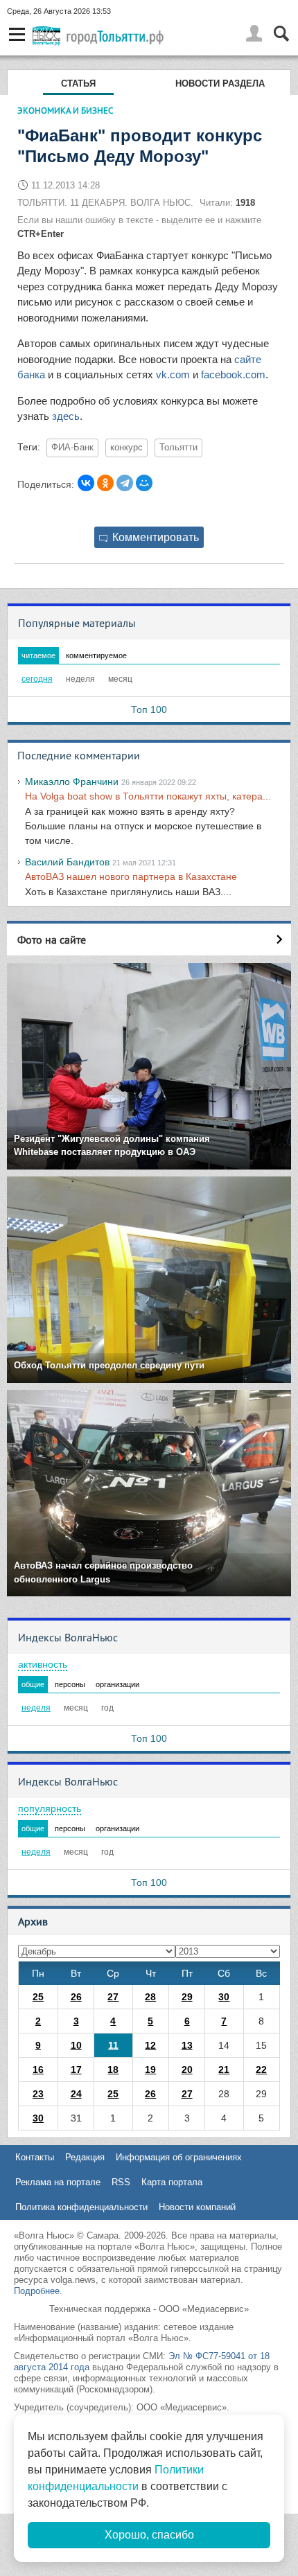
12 (150, 2045)
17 (76, 2070)
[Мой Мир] (144, 483)
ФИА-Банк (72, 448)
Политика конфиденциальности (81, 2207)
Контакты (35, 2157)
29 (187, 1997)
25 (38, 1997)
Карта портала (172, 2182)
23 (38, 2094)
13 (187, 2045)
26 (76, 1997)
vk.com (174, 374)
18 (113, 2070)
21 (224, 2070)
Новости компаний (197, 2207)
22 (261, 2070)
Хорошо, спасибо (149, 2535)
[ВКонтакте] (86, 483)
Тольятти (178, 448)
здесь (64, 416)
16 (38, 2070)
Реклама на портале (58, 2182)
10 (76, 2045)
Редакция (85, 2157)
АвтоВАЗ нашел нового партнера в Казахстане (131, 876)
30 (224, 1997)
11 (113, 2045)
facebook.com (233, 374)
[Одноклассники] (105, 483)
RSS (121, 2182)
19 (150, 2070)
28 (150, 1997)
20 (187, 2070)
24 (76, 2094)
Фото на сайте (52, 939)
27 (113, 1997)
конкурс (126, 448)
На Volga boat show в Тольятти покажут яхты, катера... (148, 796)
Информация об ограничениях (179, 2157)
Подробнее (37, 2291)
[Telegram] (125, 483)
